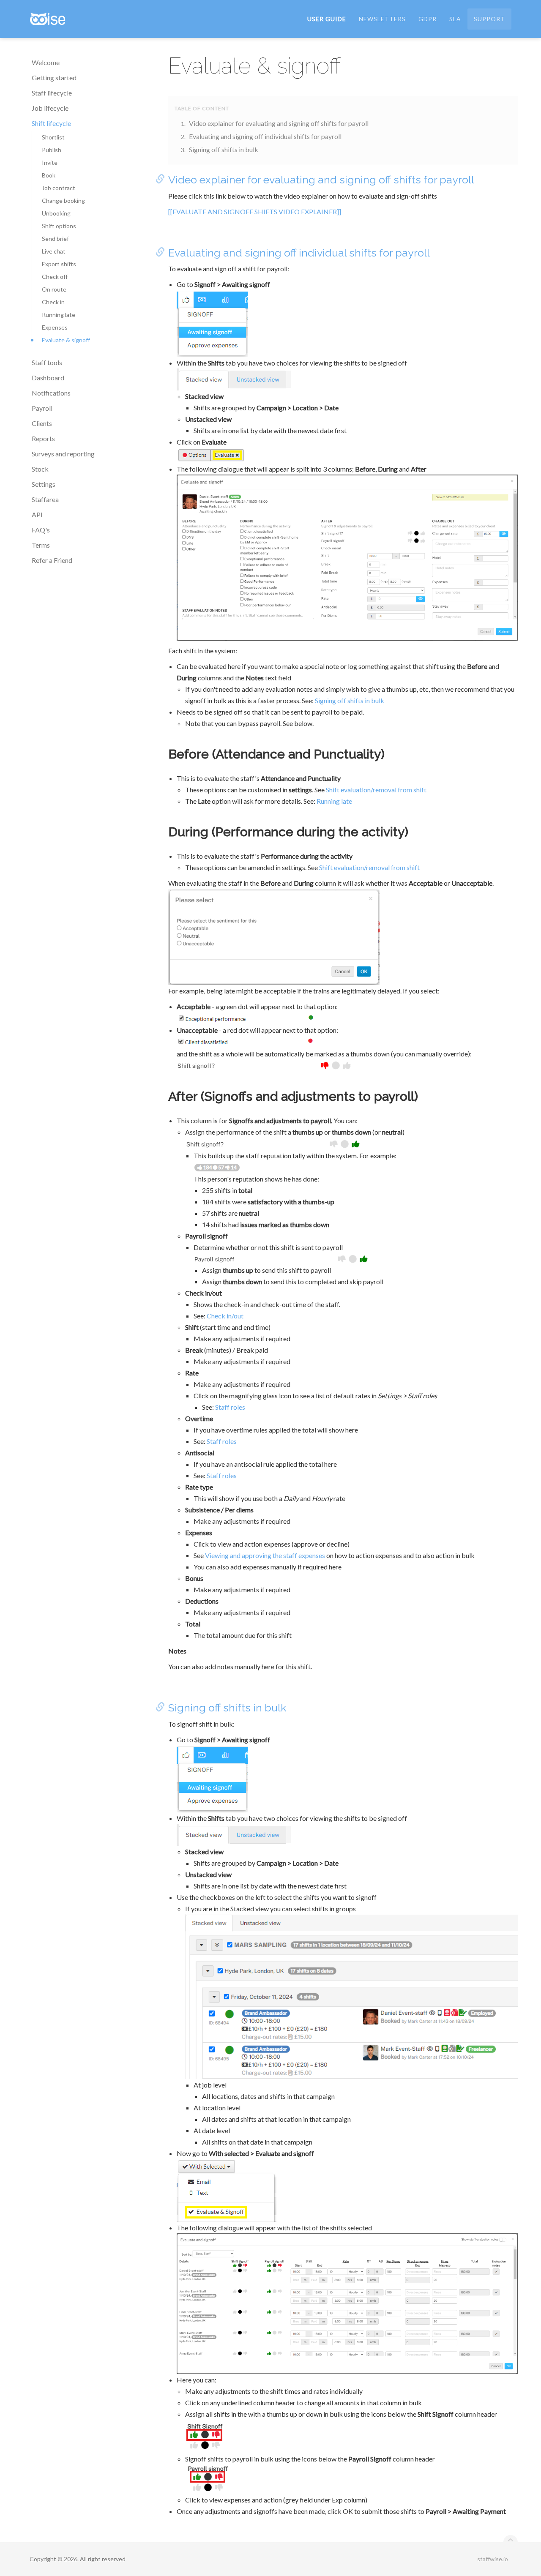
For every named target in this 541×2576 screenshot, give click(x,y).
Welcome (46, 62)
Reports (43, 438)
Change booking (63, 201)
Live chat (54, 251)
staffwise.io (493, 2559)
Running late (59, 315)
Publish (52, 150)
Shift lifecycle (51, 123)
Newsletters (382, 19)
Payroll (42, 408)
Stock (40, 469)
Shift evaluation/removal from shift (376, 790)
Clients (42, 423)
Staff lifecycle (52, 93)
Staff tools (47, 362)
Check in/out (225, 1316)
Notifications (51, 393)
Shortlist (53, 137)
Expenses (55, 327)
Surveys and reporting (63, 454)
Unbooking (56, 213)
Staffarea (45, 499)
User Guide (327, 19)
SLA (455, 19)
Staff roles (230, 1407)
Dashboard (48, 378)
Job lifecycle (50, 108)
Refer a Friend (52, 560)
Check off (55, 277)
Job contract (59, 188)
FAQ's (41, 530)
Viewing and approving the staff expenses (265, 1555)
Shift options (59, 226)
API (37, 514)
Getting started (54, 78)
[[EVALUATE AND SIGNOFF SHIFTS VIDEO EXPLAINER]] (255, 211)
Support (489, 19)
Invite (50, 162)
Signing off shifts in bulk (224, 149)
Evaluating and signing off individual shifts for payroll (265, 136)
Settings (44, 484)
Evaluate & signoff (66, 340)
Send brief (55, 239)
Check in (53, 302)
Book (49, 175)
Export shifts (59, 264)
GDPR (428, 19)
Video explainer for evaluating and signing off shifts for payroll (279, 123)
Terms (41, 545)
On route (54, 289)
